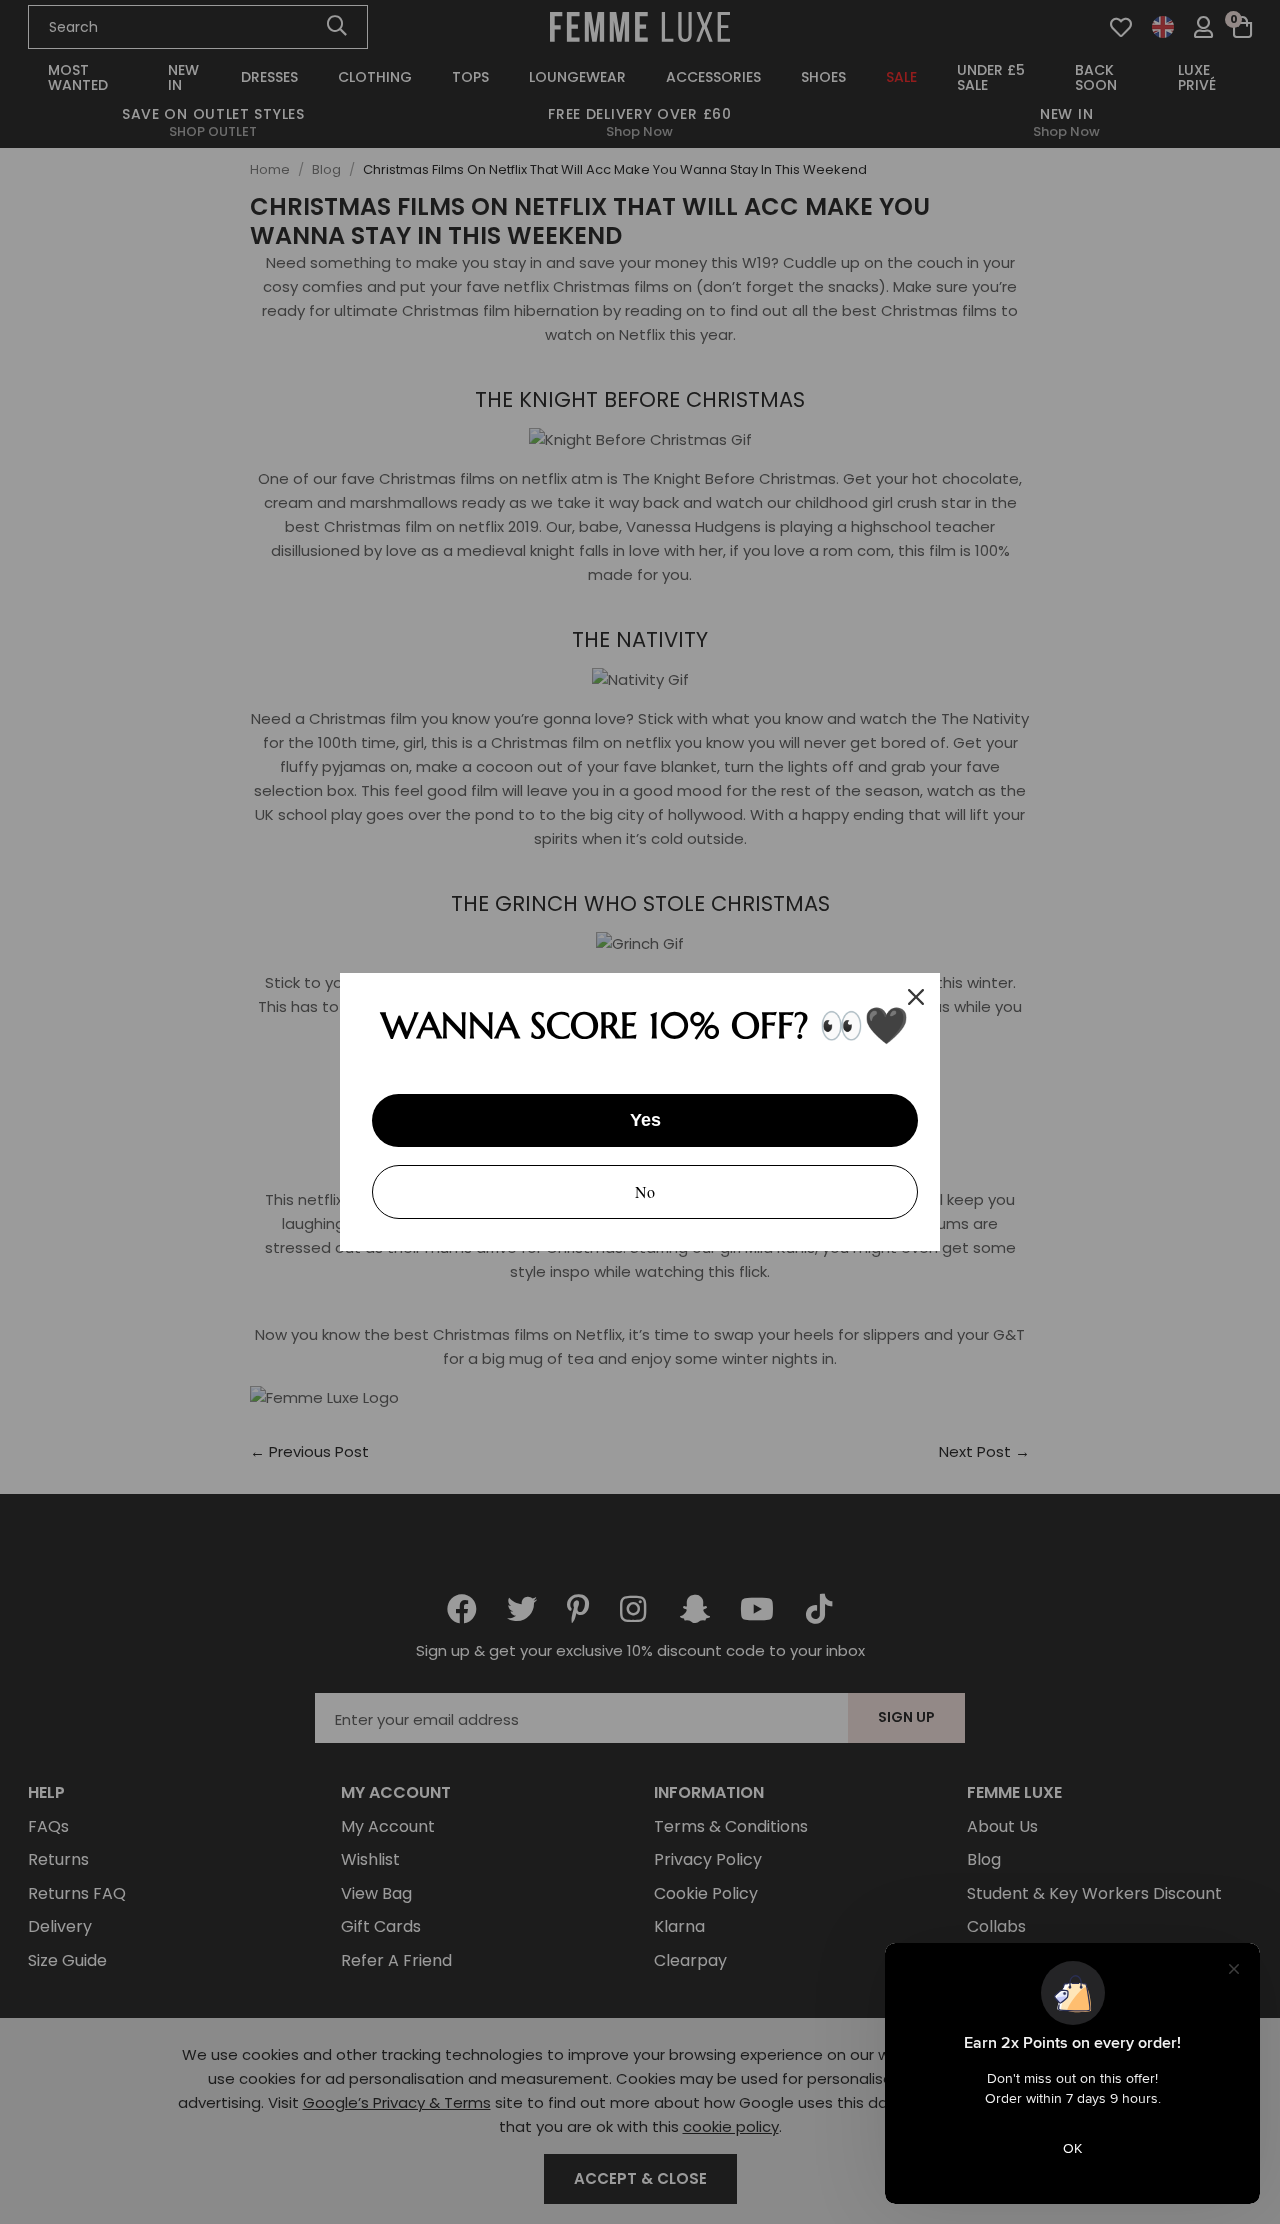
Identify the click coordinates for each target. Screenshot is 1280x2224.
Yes (645, 1120)
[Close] (916, 997)
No (645, 1191)
